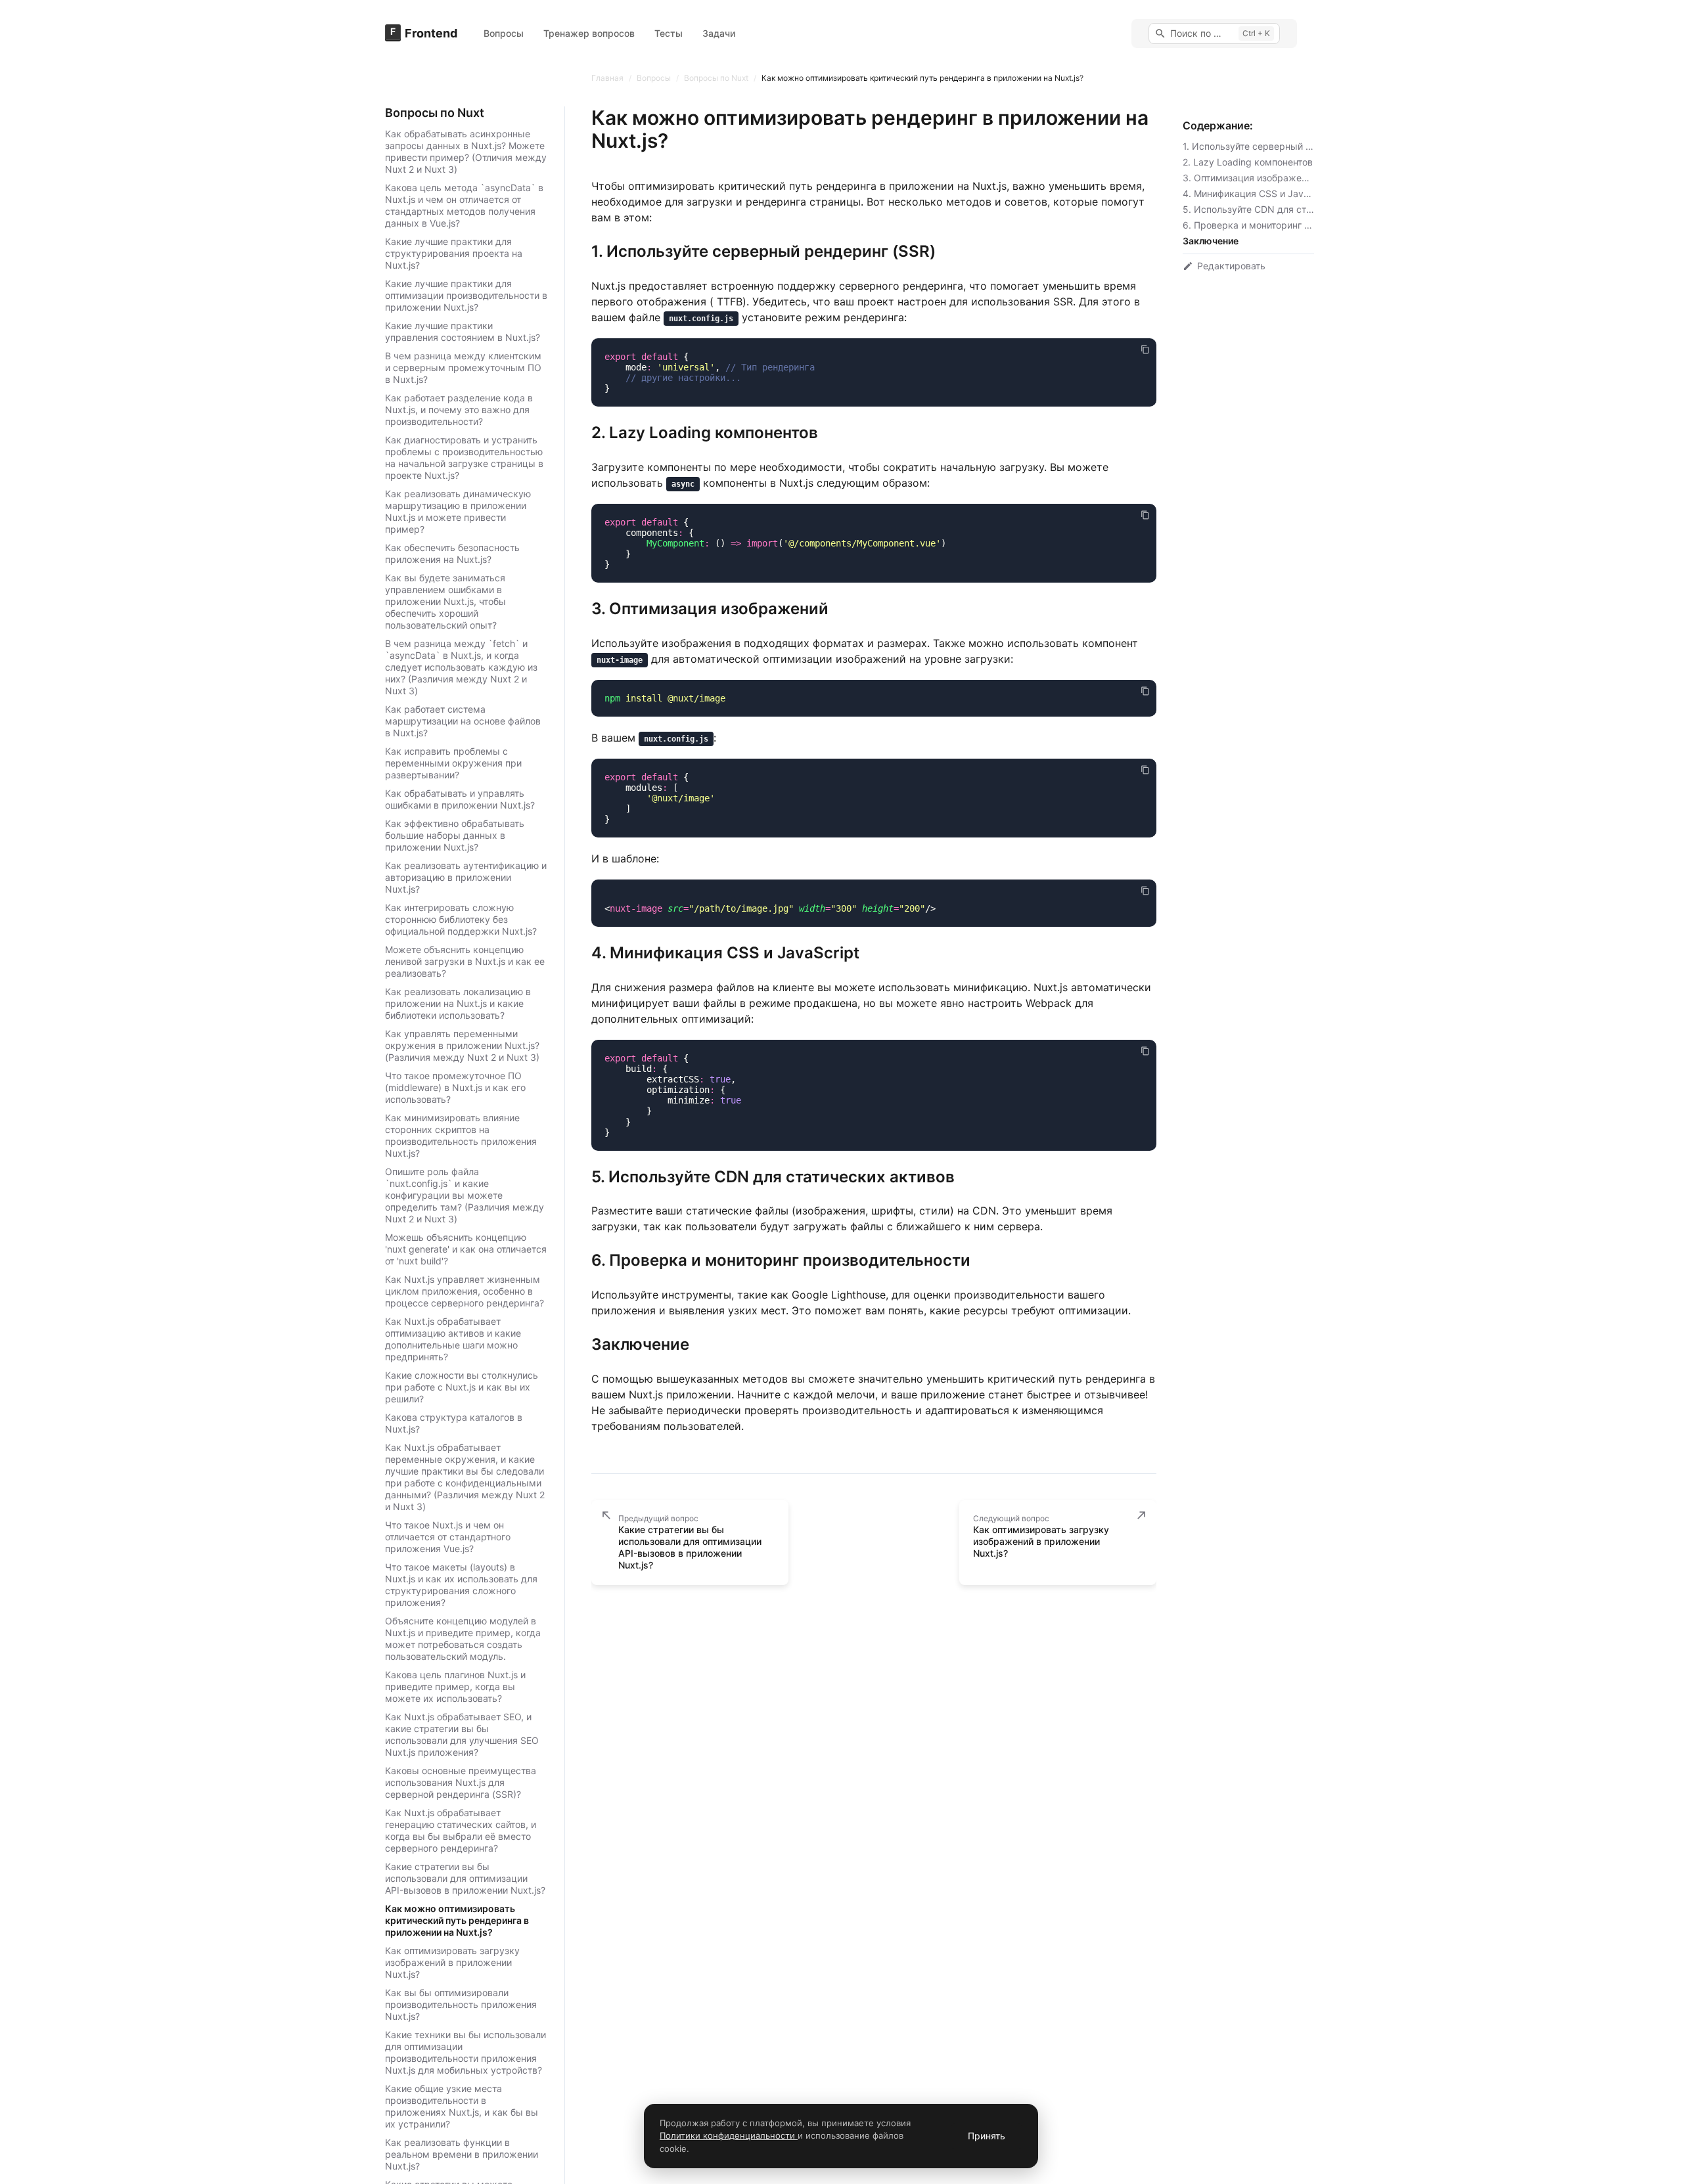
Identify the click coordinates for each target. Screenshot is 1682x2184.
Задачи (719, 33)
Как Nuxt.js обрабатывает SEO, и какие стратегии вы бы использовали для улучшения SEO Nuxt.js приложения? (462, 1734)
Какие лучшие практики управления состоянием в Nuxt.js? (463, 331)
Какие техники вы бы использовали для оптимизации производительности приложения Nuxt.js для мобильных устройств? (466, 2052)
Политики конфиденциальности (729, 2135)
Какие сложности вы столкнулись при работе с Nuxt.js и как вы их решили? (462, 1387)
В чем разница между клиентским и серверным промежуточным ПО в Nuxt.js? (463, 368)
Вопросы (504, 33)
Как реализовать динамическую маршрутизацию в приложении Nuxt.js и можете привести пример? (458, 511)
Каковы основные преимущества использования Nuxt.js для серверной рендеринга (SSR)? (461, 1782)
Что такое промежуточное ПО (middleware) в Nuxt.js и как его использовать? (455, 1087)
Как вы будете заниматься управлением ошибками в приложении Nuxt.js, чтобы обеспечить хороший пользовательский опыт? (445, 601)
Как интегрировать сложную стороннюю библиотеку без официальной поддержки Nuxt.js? (461, 919)
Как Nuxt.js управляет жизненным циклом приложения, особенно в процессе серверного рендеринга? (465, 1291)
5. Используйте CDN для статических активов (1287, 209)
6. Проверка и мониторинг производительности (1290, 225)
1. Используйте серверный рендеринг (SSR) (1282, 146)
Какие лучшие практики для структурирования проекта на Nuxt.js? (454, 253)
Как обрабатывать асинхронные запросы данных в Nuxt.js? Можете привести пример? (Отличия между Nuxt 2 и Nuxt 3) (466, 151)
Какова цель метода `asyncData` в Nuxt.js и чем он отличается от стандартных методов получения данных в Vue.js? (464, 205)
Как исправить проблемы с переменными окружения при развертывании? (453, 763)
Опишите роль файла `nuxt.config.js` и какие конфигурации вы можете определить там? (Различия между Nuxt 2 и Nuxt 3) (465, 1195)
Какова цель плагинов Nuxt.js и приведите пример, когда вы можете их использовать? (455, 1686)
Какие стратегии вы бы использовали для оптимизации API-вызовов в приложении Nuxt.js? (465, 1878)
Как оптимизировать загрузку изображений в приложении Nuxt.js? (452, 1962)
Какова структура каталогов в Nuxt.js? (454, 1423)
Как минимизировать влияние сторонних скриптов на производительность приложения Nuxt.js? (461, 1135)
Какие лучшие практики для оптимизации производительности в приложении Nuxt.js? (466, 295)
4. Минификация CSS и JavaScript (1259, 193)
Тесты (669, 33)
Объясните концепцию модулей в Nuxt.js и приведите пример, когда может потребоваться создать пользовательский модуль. (463, 1638)
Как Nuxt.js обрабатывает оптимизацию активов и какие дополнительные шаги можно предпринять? (453, 1339)
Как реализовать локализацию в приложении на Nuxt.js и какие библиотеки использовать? (458, 1003)
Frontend (431, 33)
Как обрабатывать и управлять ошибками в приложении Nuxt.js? (460, 799)
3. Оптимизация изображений (1250, 178)
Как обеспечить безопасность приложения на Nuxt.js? (452, 553)
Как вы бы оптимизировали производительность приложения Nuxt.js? (461, 2004)
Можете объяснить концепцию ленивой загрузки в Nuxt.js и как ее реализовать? (465, 961)
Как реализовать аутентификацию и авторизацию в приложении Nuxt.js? (466, 877)
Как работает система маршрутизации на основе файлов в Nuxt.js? (463, 721)
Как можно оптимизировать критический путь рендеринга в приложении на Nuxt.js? (457, 1920)
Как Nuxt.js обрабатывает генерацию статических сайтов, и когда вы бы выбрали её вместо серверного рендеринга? (461, 1830)
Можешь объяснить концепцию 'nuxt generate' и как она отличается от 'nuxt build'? (466, 1249)
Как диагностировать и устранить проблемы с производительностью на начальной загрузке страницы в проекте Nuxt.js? (464, 457)
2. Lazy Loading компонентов (1248, 162)
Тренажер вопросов (589, 33)
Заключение (1211, 241)
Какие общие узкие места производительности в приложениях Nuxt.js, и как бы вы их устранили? (462, 2106)
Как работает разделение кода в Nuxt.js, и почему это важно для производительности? (459, 410)
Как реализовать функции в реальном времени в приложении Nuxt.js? (462, 2154)
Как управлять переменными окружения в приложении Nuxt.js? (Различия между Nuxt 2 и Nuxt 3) (462, 1045)
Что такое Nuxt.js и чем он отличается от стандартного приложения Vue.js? (448, 1537)
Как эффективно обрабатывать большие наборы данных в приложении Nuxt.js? (455, 835)
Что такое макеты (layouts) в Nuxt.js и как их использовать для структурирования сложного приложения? (461, 1585)
